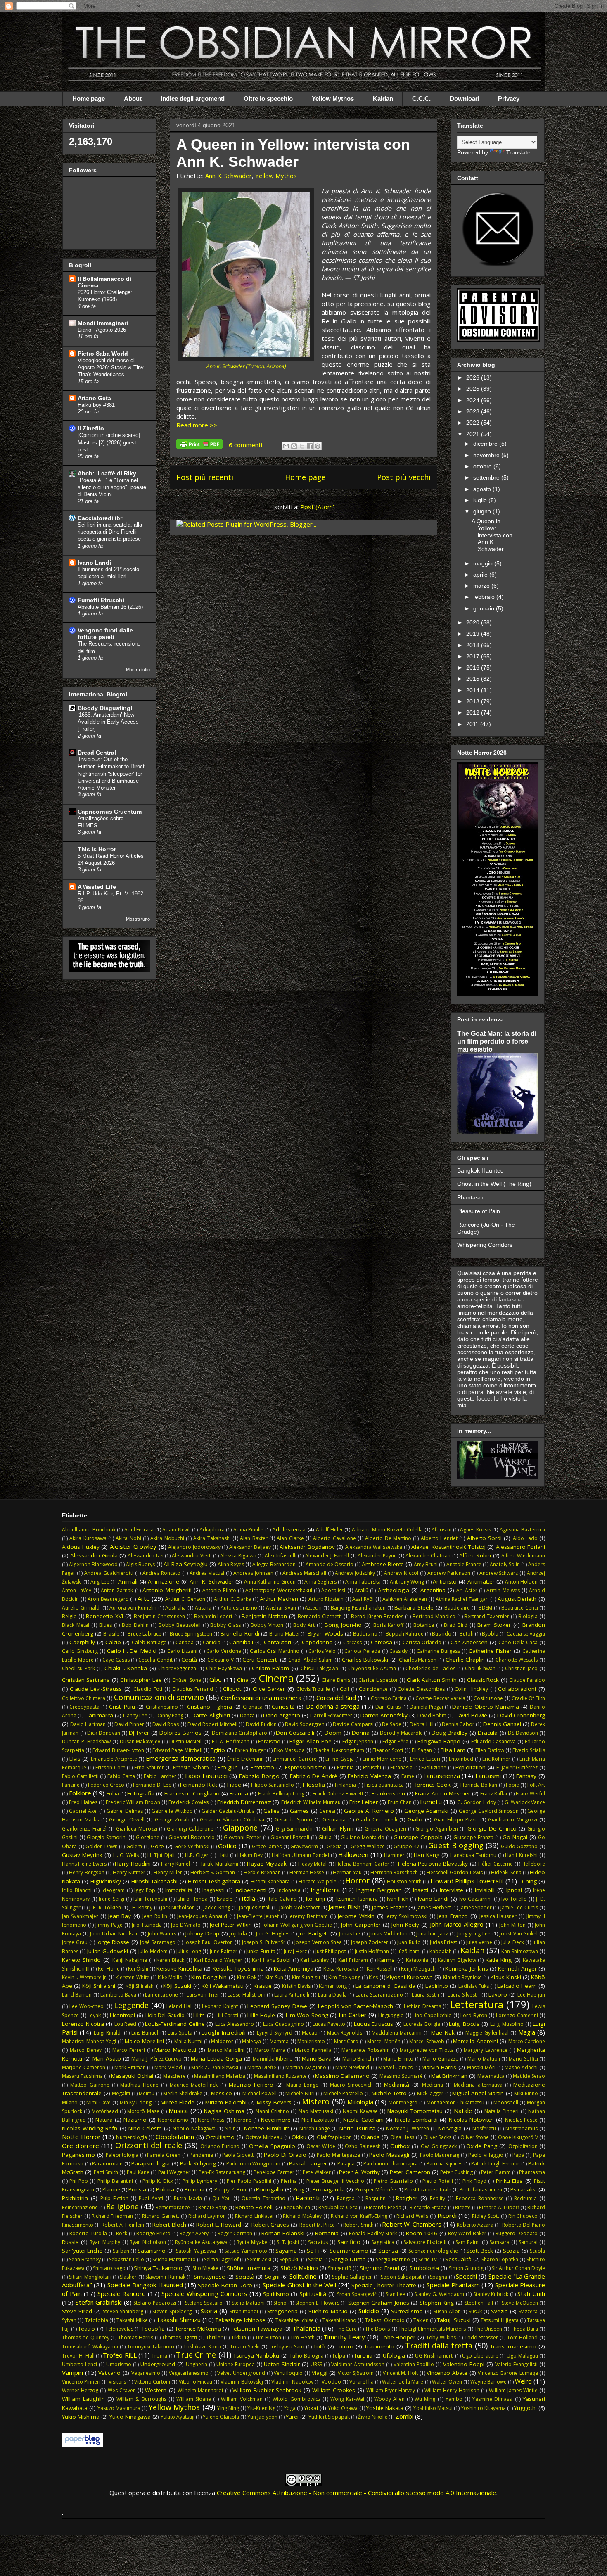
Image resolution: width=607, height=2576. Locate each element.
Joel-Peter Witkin (231, 1925)
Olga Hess (402, 2137)
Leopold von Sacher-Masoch (356, 2006)
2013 (474, 701)
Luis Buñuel (145, 2033)
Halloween (353, 1854)
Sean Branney (85, 2259)
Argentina (433, 1590)
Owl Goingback (439, 2146)
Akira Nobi (128, 1538)
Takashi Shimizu (178, 2320)
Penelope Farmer (274, 2172)
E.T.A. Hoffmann (231, 1741)
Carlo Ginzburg (80, 1651)
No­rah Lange (315, 2128)
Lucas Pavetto (329, 2024)
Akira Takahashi (212, 1538)
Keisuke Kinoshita (179, 1968)
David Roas (166, 1724)
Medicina (433, 2085)
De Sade (392, 1724)
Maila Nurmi (189, 2041)
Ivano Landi (94, 563)
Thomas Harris (136, 2337)
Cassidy (398, 1651)
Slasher (128, 2277)
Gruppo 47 (407, 1846)
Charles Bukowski (365, 1660)
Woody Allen (389, 2399)
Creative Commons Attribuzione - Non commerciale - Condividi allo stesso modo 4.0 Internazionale (357, 2493)
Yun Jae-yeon (262, 2417)
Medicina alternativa (478, 2085)
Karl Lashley (314, 1960)
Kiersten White (132, 1977)
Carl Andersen (469, 1642)
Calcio (113, 1642)
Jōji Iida (238, 1934)
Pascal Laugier (308, 2163)
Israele (225, 1899)
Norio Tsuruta (357, 2128)
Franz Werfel (530, 1794)
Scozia (511, 2251)
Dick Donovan (104, 1733)
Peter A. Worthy (359, 2172)
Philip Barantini (115, 2181)
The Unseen (488, 2329)
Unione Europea (236, 2364)
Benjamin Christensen (159, 1616)
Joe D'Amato (186, 1925)
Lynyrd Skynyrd (275, 2033)
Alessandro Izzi (145, 1556)
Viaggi (320, 2373)
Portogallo (270, 2189)
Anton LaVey (77, 1590)
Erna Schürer (149, 1768)
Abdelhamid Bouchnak (89, 1530)
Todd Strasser (481, 2337)
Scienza (388, 2251)
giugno (483, 511)
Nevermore (276, 2120)
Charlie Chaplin (465, 1660)
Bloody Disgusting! (105, 708)
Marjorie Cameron (84, 2067)
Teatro (87, 2329)
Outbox (400, 2146)
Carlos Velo (322, 1651)
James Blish (344, 1907)
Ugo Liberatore (480, 2356)
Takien (421, 2320)
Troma (159, 2356)
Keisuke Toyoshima (238, 1968)
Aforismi (441, 1530)
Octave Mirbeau (264, 2137)
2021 (474, 434)
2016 (474, 667)
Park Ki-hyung (198, 2163)
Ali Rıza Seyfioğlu (186, 1564)
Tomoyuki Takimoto (151, 2347)
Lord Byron (474, 2015)
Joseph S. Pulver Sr (264, 1942)
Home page (89, 99)
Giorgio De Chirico (492, 1828)
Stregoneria (282, 2311)
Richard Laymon (207, 2216)
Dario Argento (282, 1715)
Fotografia (141, 1793)
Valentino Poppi (464, 2364)
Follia (113, 1794)
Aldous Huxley (81, 1547)
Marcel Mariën (384, 2041)
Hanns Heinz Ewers (84, 1864)
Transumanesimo (513, 2346)
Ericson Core (110, 1768)
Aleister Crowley (133, 1546)
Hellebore (533, 1864)
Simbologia (424, 2268)
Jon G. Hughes (273, 1934)
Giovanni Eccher (243, 1837)
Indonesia (289, 1890)
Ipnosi (514, 1890)
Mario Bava (317, 2058)
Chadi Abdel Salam (311, 1660)
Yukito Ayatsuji (178, 2417)
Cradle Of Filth (528, 1698)
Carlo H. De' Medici (132, 1651)
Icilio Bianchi (77, 1890)
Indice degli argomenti (193, 99)
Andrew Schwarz (499, 1573)
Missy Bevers (274, 2102)
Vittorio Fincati (196, 2382)
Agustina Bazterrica (523, 1530)
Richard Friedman (113, 2216)
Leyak (94, 2015)
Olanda (370, 2137)
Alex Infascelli (280, 1556)
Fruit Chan (400, 1802)
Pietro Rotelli (437, 2181)
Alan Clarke (290, 1538)
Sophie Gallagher (352, 2277)
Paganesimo (78, 2155)
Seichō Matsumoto (174, 2259)
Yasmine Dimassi (493, 2399)
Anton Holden (522, 1582)
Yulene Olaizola (221, 2417)
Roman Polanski (283, 2233)
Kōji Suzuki (177, 1986)
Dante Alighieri (211, 1715)
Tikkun (239, 2337)
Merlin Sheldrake (183, 2093)
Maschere (174, 2076)
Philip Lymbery (200, 2181)
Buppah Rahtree (405, 1634)
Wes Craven (122, 2390)
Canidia (212, 1642)
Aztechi (313, 1608)
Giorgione (148, 1837)
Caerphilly (82, 1642)
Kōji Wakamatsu (223, 1986)
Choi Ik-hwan (480, 1668)
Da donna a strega (333, 1706)
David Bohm (432, 1715)
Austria (203, 1608)
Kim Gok (247, 1977)
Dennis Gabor (458, 1724)
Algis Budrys (140, 1564)
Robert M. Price (317, 2225)
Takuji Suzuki (454, 2320)
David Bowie (471, 1715)
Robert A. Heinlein (123, 2225)
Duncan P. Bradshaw (86, 1741)
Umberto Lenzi (79, 2364)
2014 (474, 690)
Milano (70, 2102)
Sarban (121, 2251)
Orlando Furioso (220, 2146)
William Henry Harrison (452, 2390)
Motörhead (105, 2111)
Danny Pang (170, 1715)
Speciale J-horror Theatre (384, 2285)
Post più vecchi (404, 477)
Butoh (467, 1634)
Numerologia (132, 2137)
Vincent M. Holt (400, 2373)
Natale (463, 2111)
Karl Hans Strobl (271, 1960)
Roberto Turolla (88, 2233)
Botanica (424, 1625)
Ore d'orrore (81, 2146)
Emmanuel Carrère (295, 1759)
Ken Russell (380, 1969)
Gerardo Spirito (293, 1820)
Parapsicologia (151, 2163)
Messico (222, 2093)
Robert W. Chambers (412, 2224)
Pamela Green (164, 2155)
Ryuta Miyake (252, 2242)
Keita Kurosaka (341, 1969)
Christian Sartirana (86, 1680)
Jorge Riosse (113, 1942)
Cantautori (277, 1642)
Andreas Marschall (304, 1573)
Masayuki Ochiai (132, 2076)
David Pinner (129, 1724)
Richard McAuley (302, 2216)
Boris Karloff (388, 1625)
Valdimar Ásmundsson (358, 2364)
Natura (104, 2120)
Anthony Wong (407, 1582)
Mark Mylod (168, 2067)
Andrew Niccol (401, 1573)
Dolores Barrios (180, 1733)
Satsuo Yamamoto (246, 2251)
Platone (111, 2190)
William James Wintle (513, 2390)
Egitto (218, 1750)
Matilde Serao (529, 2076)
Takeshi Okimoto (385, 2320)
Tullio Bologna (306, 2356)
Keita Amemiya (294, 1968)
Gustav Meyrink (82, 1855)
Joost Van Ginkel (519, 1934)
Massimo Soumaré (401, 2076)
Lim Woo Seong (307, 2015)
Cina (243, 1680)
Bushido (442, 1634)
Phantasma (532, 2172)
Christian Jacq (521, 1668)
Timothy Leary (344, 2337)
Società (245, 2277)
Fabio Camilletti (80, 1776)
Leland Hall (180, 2006)
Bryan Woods (325, 1633)
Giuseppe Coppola (418, 1837)
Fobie (512, 1785)
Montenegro (403, 2102)
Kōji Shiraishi (140, 1986)
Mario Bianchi (358, 2059)
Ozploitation (523, 2146)
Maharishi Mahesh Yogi (89, 2041)
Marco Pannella (313, 2050)
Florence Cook (432, 1785)
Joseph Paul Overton (209, 1942)
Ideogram (113, 1890)
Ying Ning (228, 2408)
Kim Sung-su (306, 1977)
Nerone (243, 2120)
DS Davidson (523, 1733)
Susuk (475, 2311)
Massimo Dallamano (342, 2076)
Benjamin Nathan (264, 1616)
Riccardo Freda (384, 2207)
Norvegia (450, 2128)
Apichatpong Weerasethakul (279, 1590)
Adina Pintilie (249, 1530)
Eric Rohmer (497, 1759)
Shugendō (340, 2268)
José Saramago (158, 1942)
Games (299, 1811)
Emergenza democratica (181, 1758)
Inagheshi (213, 1890)
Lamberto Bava (118, 1995)
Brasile (111, 1634)
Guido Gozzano (519, 1846)
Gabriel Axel (83, 1811)
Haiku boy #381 (96, 405)
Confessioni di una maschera (261, 1698)
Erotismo (262, 1767)
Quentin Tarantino (263, 2198)
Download (464, 99)
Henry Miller (168, 1872)
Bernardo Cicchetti (320, 1616)
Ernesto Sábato (191, 1768)
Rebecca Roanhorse (480, 2198)
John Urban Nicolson (115, 1934)
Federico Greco (106, 1785)
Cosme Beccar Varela (440, 1698)
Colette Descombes (421, 1689)
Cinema (276, 1678)
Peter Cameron (410, 2172)
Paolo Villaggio (486, 2155)
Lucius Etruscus (374, 2024)
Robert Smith (358, 2225)
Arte (144, 1598)
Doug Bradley (450, 1733)
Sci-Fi (313, 2251)
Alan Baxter (254, 1538)
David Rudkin (261, 1724)
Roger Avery (194, 2233)
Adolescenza (289, 1529)
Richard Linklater (255, 2216)
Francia (239, 1793)
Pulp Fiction (114, 2198)
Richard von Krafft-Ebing (359, 2216)
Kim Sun (274, 1977)
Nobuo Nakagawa (194, 2128)
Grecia (334, 1846)
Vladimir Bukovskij (242, 2382)
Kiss (373, 1977)
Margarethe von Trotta (427, 2050)
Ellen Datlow (490, 1750)
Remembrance (173, 2207)
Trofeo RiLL (120, 2355)
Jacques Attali (255, 1908)
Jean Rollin (155, 1916)
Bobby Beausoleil (180, 1625)
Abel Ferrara (139, 1530)
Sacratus (318, 2242)
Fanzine (71, 1785)
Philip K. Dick (158, 2181)
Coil (344, 1689)
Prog (299, 2190)
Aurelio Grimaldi (81, 1608)
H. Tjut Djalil (162, 1855)
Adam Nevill (177, 1530)
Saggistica (383, 2242)
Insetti (421, 1890)
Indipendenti (250, 1890)
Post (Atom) (318, 507)
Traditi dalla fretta (439, 2346)
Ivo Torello (514, 1899)
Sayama (286, 2251)
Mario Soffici (523, 2059)
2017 (474, 656)
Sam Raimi (468, 2242)
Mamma (279, 2041)
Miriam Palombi (226, 2102)
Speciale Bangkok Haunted (145, 2285)
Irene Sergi (111, 1899)
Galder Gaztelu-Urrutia (228, 1811)
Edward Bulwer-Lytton (118, 1750)
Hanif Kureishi (521, 1855)
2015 (474, 679)
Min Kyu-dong (136, 2102)
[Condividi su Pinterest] (318, 446)
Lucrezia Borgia (422, 2024)
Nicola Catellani (363, 2120)
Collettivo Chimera (84, 1698)
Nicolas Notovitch (471, 2120)
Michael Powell (260, 2093)
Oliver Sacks (437, 2137)
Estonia (345, 1768)
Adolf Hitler (330, 1530)
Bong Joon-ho (343, 1625)
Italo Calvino (282, 1899)
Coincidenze (373, 1689)
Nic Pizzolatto (318, 2120)
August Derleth (517, 1599)
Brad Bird (456, 1625)
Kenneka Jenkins (466, 1968)
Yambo (454, 2399)
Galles (271, 1811)
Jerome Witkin (356, 1916)
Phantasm (470, 1197)
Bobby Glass (225, 1625)
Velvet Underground (241, 2373)
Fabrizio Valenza (369, 1776)
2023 (474, 411)
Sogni (272, 2277)
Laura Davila (332, 1995)
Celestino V (221, 1660)
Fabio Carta (121, 1776)
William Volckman (242, 2399)
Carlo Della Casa (518, 1642)
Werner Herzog (80, 2390)
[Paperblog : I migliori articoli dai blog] (82, 2444)
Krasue (263, 1986)
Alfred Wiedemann (523, 1556)
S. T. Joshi (288, 2242)
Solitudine (303, 2276)
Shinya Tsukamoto (158, 2268)
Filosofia (314, 1785)
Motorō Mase (143, 2111)
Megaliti (121, 2093)
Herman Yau (347, 1872)
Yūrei (292, 2417)
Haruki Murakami (218, 1864)
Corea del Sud (336, 1698)
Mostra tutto (138, 670)
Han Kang (427, 1855)
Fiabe (234, 1785)
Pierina (289, 2181)
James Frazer (389, 1907)
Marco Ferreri (129, 2050)
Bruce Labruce (145, 1634)
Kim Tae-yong (344, 1977)
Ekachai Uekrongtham (339, 1750)
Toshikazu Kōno (202, 2347)
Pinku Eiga (509, 2181)
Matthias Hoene (139, 2085)
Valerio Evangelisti (516, 2364)
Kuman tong (333, 1986)
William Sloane (194, 2399)
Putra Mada (188, 2198)
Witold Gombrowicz (296, 2399)
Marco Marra (270, 2050)
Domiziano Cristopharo (240, 1733)
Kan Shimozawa (519, 1951)
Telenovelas (119, 2329)
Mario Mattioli (484, 2059)
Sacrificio (349, 2242)
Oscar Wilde (321, 2146)
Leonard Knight (220, 2006)
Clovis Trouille (313, 1689)
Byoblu (490, 1634)
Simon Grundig (466, 2268)
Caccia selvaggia (526, 1634)
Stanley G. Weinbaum (439, 2294)
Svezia (499, 2311)
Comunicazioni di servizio (159, 1697)
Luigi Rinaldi (108, 2033)
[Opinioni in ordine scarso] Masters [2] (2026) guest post (109, 442)
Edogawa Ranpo (439, 1741)
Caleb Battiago (149, 1642)
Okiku (299, 2137)
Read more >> (197, 425)
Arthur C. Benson (185, 1599)
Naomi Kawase (360, 2111)
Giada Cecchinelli (376, 1820)
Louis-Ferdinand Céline (175, 2024)
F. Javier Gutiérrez (517, 1768)
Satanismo (152, 2251)
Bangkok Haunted (480, 1170)
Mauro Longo (302, 2085)
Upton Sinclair (282, 2364)
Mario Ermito (398, 2059)
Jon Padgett (314, 1933)
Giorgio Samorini (107, 1837)
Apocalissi (333, 1590)
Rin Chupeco (523, 2216)
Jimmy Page (109, 1925)
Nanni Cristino (272, 2111)
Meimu (147, 2093)
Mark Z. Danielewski (215, 2067)
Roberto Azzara (475, 2225)
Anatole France (464, 1564)
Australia (175, 1608)
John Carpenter (361, 1925)
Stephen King (437, 2303)
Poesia (137, 2189)
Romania (327, 2233)
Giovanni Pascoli (290, 1837)
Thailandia (306, 2328)
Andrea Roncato (162, 1573)
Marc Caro (346, 2041)
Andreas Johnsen (253, 1573)
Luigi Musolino (507, 2024)
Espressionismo (306, 1767)
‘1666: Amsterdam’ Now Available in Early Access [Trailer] (108, 722)
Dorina (361, 1733)
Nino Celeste (145, 2128)
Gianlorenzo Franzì (84, 1829)
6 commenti (245, 445)
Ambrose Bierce (383, 1564)
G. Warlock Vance (525, 1802)
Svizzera (528, 2311)
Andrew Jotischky (355, 1573)
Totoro (345, 2346)
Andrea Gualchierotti (109, 1573)
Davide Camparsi (353, 1724)
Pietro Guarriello (393, 2181)
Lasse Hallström (246, 1995)
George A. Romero (369, 1811)
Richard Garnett (161, 2216)
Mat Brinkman (449, 2076)
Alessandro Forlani (521, 1547)
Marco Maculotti (175, 2050)
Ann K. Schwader (229, 176)
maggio (484, 563)
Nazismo (135, 2120)
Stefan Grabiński (99, 2302)
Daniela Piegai (426, 1707)
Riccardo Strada (428, 2207)
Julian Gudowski (108, 1951)
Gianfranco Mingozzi (512, 1820)
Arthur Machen (279, 1599)
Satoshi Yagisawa (196, 2251)
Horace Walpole (318, 1882)
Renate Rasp (213, 2207)
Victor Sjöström (356, 2373)
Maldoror (222, 2041)
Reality (437, 2198)
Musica (178, 2111)
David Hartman (88, 1724)
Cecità (189, 1660)
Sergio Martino (393, 2259)
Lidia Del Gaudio (165, 2015)
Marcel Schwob (427, 2041)
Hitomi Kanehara (270, 1882)
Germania (334, 1820)
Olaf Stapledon (334, 2137)
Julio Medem (153, 1951)
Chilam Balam (271, 1668)
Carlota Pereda (362, 1651)
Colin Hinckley (471, 1689)
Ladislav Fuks (474, 1986)
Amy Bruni (426, 1564)
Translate (518, 152)
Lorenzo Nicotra (83, 2024)
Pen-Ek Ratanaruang (222, 2172)
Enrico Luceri (425, 1759)
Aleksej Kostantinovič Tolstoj (448, 1547)
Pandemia (201, 2155)
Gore (157, 1846)
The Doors (377, 2329)
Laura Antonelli (292, 1995)
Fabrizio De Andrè (314, 1776)
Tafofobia (97, 2320)
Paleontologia (122, 2155)
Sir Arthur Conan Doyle (518, 2268)
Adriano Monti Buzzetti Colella (388, 1530)
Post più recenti (205, 477)
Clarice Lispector (378, 1680)
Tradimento (379, 2346)
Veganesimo (146, 2373)
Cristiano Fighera (209, 1707)
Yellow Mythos (333, 99)
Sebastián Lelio (127, 2259)
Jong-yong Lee (474, 1934)
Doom (333, 1733)
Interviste (452, 1890)
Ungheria (197, 2364)
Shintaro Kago (109, 2268)
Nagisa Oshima (224, 2111)
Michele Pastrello (343, 2093)
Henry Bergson (87, 1872)
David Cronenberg (521, 1715)
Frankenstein (388, 1793)
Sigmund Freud (379, 2268)
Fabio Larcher (160, 1776)
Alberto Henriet (439, 1538)
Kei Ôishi (138, 1969)
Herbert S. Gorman (213, 1872)
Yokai (311, 2408)
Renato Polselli (255, 2207)
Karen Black (171, 1960)
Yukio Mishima (81, 2417)
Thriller (214, 2337)
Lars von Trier (203, 1995)
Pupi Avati (151, 2198)
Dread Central (97, 753)
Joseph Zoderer (370, 1942)
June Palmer (224, 1951)
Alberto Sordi (484, 1538)
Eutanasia (401, 1768)
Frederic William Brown (133, 1802)
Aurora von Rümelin (133, 1608)
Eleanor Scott (388, 1750)
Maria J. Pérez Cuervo (156, 2059)
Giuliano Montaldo (363, 1837)
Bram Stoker (494, 1625)
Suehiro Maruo (328, 2311)
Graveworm (304, 1846)
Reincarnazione (80, 2207)
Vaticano (109, 2373)
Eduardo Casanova (494, 1741)
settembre (487, 477)
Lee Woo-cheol (87, 2006)
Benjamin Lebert (213, 1616)
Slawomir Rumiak (165, 2277)
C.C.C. (421, 99)
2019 (474, 634)
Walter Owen (447, 2382)
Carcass (352, 1642)
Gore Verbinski (192, 1846)
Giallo (415, 1819)
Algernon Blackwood (93, 1564)
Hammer (394, 1855)
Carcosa (382, 1642)
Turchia (363, 2355)
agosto (483, 489)
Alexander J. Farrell (327, 1556)
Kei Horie (109, 1969)
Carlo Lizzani (182, 1651)
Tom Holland (523, 2337)
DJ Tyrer (139, 1733)
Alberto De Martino (388, 1538)
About (133, 99)
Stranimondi (244, 2311)
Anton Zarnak (117, 1590)
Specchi (466, 2276)
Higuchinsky (106, 1881)
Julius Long (189, 1951)
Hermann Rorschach (394, 1872)
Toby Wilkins (441, 2337)
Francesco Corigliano (192, 1793)
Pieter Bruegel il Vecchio (335, 2181)
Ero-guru (229, 1767)
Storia (209, 2311)
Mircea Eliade (178, 2102)
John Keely (405, 1925)
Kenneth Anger (517, 1968)
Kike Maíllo (170, 1977)
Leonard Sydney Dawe (277, 2006)
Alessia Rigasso (238, 1556)
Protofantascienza (481, 2190)
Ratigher (407, 2198)
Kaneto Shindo (82, 1960)
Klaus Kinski (506, 1977)
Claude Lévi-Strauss (96, 1689)
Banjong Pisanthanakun (358, 1608)
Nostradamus (522, 2128)
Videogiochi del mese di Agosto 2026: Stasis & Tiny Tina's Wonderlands (111, 368)
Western (156, 2390)
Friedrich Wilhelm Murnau (311, 1802)
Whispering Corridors (485, 1245)
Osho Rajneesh (363, 2146)
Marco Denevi (86, 2050)
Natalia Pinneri (501, 2111)
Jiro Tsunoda (147, 1925)
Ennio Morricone (382, 1759)
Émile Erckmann (245, 1759)
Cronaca (253, 1707)
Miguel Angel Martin (478, 2093)
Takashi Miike (132, 2320)
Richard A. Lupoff (499, 2207)
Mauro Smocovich (351, 2085)
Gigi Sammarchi (294, 1829)
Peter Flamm (496, 2172)
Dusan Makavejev (140, 1741)
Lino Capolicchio (432, 2015)
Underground (158, 2364)
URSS (316, 2364)
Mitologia (360, 2102)
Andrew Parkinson (449, 1573)
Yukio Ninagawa (130, 2417)
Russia (70, 2242)
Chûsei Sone (186, 1680)
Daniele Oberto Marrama (485, 1707)
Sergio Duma (349, 2259)
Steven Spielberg (172, 2311)
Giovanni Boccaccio (192, 1837)
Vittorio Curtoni (152, 2382)
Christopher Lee (141, 1680)
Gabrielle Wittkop (172, 1811)
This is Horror (97, 849)
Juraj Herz (295, 1951)
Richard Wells (412, 2216)
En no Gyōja (339, 1759)
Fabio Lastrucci (206, 1776)
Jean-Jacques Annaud (202, 1916)
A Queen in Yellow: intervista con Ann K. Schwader (293, 153)
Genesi (327, 1811)
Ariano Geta (94, 398)
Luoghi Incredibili (223, 2032)
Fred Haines (83, 1802)
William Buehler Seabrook (267, 2390)
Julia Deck (513, 1942)
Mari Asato (107, 2058)
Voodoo (331, 2382)
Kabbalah (441, 1951)
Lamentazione (161, 1995)
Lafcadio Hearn (517, 1986)
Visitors (117, 2382)
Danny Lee (135, 1715)
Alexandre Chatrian (428, 1556)
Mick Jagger (430, 2093)
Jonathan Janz (432, 1934)
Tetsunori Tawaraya (256, 2329)
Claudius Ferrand (193, 1689)
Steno (280, 2303)
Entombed (461, 1759)
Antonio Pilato (219, 1590)
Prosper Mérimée (376, 2190)
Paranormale (107, 2164)
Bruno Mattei (284, 1634)
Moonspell (506, 2102)
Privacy (509, 99)
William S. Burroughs (141, 2399)
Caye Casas (116, 1660)
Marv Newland (352, 2067)
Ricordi (447, 2215)
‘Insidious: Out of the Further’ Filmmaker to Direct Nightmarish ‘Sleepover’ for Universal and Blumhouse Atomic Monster (111, 774)
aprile (481, 575)
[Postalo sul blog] (294, 446)
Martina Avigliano (306, 2067)
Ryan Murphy (105, 2242)
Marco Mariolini (226, 2050)
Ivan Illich (398, 1899)
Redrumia (525, 2198)
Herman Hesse (307, 1872)
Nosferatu (484, 2128)
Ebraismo (269, 1741)
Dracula (488, 1733)
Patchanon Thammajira (391, 2164)
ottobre (483, 466)
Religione (122, 2206)
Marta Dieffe (262, 2067)
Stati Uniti (531, 2293)
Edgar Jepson (358, 1741)
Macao (310, 2033)
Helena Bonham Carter (362, 1864)
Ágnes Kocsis (475, 1530)
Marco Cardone (527, 2041)
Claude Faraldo (527, 1680)
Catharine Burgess (438, 1651)
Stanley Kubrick (491, 2294)
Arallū (362, 1590)
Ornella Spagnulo (272, 2146)
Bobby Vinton (267, 1625)
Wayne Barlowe (488, 2382)
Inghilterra (325, 1890)
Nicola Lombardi (416, 2120)
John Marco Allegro (457, 1924)
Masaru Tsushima (82, 2076)
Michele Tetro (389, 2093)
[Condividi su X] (302, 446)
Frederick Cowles (189, 1802)
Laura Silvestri (464, 1995)
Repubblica (297, 2207)
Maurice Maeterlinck (194, 2085)
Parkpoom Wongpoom (254, 2164)
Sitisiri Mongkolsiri (90, 2277)
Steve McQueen (520, 2303)
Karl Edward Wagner (218, 1960)
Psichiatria (75, 2198)
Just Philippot (331, 1951)
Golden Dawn (102, 1846)
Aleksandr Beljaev (250, 1547)
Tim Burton (268, 2337)
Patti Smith (106, 2172)
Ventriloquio (288, 2373)
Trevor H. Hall (78, 2356)
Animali (128, 1581)
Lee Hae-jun (531, 1995)
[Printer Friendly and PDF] (199, 445)
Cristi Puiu (122, 1707)
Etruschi (372, 1768)
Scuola (537, 2251)
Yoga (290, 2408)
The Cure (346, 2329)
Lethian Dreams (422, 2006)
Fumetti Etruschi (101, 600)
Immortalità (179, 1890)
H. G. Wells (126, 1855)
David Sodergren (305, 1724)
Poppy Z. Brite (231, 2190)
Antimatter (481, 1581)
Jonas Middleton (388, 1934)
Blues (106, 1625)
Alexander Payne (377, 1556)
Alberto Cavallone (334, 1538)
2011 (473, 724)
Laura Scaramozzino (379, 1995)
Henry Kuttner (129, 1872)
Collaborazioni (517, 1689)
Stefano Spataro (204, 2303)
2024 (474, 400)
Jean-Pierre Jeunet (258, 1916)
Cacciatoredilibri (101, 518)
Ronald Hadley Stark (373, 2233)
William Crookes (334, 2390)
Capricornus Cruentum (110, 812)
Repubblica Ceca (338, 2207)
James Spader (476, 1908)
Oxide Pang (482, 2146)
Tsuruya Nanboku (256, 2355)
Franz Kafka (494, 1794)
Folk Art (536, 1785)
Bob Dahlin (135, 1625)
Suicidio (369, 2311)
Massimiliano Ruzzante (280, 2076)
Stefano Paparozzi (155, 2303)
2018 (474, 645)
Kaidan (383, 99)
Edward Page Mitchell (177, 1750)
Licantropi (122, 2015)
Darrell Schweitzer (331, 1715)
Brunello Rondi (240, 1633)
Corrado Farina (389, 1698)
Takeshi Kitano (339, 2320)
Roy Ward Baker (467, 2233)
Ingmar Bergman (379, 1890)
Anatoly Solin (505, 1564)
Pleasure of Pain (479, 1211)
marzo (482, 586)
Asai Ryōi (363, 1599)
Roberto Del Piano (524, 2225)
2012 (474, 712)
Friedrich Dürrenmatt (244, 1802)
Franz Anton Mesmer (442, 1793)
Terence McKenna (198, 2329)
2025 (474, 389)
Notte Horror (81, 2137)
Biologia (528, 1616)
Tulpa (339, 2356)
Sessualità (458, 2259)
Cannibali (241, 1642)
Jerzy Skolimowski (407, 1916)
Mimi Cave (98, 2102)
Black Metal (76, 1625)
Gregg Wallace (368, 1846)
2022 (474, 423)
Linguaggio (391, 2015)
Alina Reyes (231, 1564)
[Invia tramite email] (286, 446)
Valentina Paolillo (414, 2364)
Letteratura (477, 2004)
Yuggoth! (525, 2408)
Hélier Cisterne (496, 1864)
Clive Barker (269, 1689)
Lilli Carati (227, 2015)
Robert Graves (270, 2225)
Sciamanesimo (349, 2251)
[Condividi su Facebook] (310, 446)
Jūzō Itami (409, 1951)
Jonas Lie (350, 1934)
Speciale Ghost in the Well (300, 2285)
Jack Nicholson (178, 1908)
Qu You (222, 2198)
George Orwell (127, 1820)
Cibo (216, 1679)
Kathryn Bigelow (457, 1960)
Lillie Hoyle (261, 2015)
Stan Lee (396, 2294)
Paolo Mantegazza (338, 2155)
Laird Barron (77, 1995)
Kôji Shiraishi (99, 1986)
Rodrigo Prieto (154, 2233)
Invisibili (485, 1890)
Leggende (131, 2005)
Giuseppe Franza (473, 1837)
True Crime (196, 2355)
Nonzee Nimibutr (266, 2128)
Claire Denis (336, 1680)
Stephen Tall (479, 2303)
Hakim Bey (250, 1855)
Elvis (75, 1759)
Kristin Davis (296, 1986)
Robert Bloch (169, 2225)
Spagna (439, 2277)
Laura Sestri (425, 1995)
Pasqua (346, 2164)
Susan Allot (447, 2311)
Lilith (199, 2015)
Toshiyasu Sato (287, 2347)
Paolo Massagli (389, 2155)
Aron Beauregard (108, 1599)
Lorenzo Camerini (517, 2015)
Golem (134, 1846)
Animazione (164, 1581)
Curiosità (283, 1707)
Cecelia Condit (155, 1660)
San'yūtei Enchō (82, 2251)
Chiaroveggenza (177, 1668)
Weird (523, 2381)
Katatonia (417, 1960)
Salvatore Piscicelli (425, 2242)
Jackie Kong (217, 1908)
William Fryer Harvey (391, 2390)
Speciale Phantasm (453, 2285)
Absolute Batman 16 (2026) (110, 607)
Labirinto (437, 1986)
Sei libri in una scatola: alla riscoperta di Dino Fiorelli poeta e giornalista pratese (110, 532)
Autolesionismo (239, 1608)
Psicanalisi (524, 2189)
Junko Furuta (261, 1951)
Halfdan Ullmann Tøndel (301, 1855)
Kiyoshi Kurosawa (410, 1977)
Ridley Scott (486, 2216)
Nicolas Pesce (521, 2120)
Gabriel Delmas (125, 1811)
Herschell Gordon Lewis (455, 1872)
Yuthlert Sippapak (329, 2417)
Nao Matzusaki (316, 2111)
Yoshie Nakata (385, 2408)
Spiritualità (313, 2294)
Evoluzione (434, 1768)
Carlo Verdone (224, 1651)
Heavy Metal (312, 1864)
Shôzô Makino (299, 2268)
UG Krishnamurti (434, 2356)
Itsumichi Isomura (357, 1899)
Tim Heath (302, 2337)
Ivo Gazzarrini (475, 1899)
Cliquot (232, 1689)
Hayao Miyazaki (267, 1864)
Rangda (346, 2198)
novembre (487, 455)
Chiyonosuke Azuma (372, 1668)
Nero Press (211, 2120)
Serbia (315, 2259)
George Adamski (426, 1811)
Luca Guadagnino (284, 2024)
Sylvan (69, 2320)
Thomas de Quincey (86, 2337)
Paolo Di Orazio (285, 2155)
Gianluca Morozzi (136, 1829)
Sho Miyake (205, 2268)
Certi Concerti (260, 1660)
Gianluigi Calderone (190, 1829)
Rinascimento (78, 2225)
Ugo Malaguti (522, 2356)
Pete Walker (317, 2172)
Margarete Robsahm (366, 2050)
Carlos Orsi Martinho (275, 1651)
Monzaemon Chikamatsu (456, 2102)
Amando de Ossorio (330, 1564)
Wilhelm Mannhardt (200, 2390)
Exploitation (471, 1767)
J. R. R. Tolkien (105, 1908)
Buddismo (365, 1634)
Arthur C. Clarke (232, 1599)
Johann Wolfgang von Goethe (297, 1925)
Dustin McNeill (186, 1741)
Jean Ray (120, 1916)
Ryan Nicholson (148, 2242)
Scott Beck (480, 2251)
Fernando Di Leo (152, 1785)
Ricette (463, 2207)
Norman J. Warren (407, 2128)
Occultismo (220, 2137)
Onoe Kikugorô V (518, 2137)
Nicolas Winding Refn (90, 2128)
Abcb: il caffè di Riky (107, 473)
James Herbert (434, 1908)
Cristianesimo (162, 1707)
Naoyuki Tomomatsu (415, 2111)
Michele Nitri (300, 2093)
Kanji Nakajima (130, 1960)
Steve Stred (77, 2311)
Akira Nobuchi (167, 1538)
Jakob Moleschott (299, 1908)
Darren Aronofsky (384, 1715)
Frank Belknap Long (281, 1794)
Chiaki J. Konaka (126, 1668)
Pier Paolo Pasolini (249, 2181)
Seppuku (290, 2259)
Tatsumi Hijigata (499, 2320)
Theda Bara (524, 2329)
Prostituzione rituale (428, 2190)
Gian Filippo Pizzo (456, 1820)
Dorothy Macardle (401, 1733)
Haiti (223, 1855)
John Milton (512, 1925)
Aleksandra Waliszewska (374, 1547)
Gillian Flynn (338, 1828)
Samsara (499, 2242)
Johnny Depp (202, 1933)
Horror (357, 1880)
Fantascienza (442, 1776)
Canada (185, 1642)
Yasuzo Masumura (119, 2408)
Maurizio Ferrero (251, 2085)
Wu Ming (425, 2399)
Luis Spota (180, 2033)
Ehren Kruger (250, 1750)
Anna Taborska (363, 1582)
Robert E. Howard (219, 2225)
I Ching (528, 1881)
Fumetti (431, 1802)
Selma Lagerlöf (221, 2259)
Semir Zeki (259, 2259)
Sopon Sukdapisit (401, 2277)
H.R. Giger (197, 1855)
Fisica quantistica (384, 1785)
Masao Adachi (521, 2067)
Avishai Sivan (281, 1608)
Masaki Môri (481, 2067)
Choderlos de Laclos (430, 1668)
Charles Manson (418, 1660)
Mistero (316, 2101)
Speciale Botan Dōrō (225, 2285)
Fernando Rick (198, 1785)
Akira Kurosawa (88, 1538)
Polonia (194, 2189)
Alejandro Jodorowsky (194, 1547)
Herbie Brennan (262, 1872)
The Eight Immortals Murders (432, 2329)
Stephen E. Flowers (317, 2303)
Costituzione (488, 1698)
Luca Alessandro (235, 2024)
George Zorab (172, 1820)
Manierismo (311, 2041)
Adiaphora (212, 1530)
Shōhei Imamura (249, 2268)
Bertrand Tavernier (487, 1616)
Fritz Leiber (364, 1802)
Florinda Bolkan (479, 1785)
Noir (230, 2128)
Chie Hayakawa (224, 1668)
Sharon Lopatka (500, 2259)
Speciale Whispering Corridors (204, 2293)
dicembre (486, 444)
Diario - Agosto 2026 (102, 330)
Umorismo (119, 2364)
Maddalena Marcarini (397, 2033)
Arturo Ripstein (326, 1599)
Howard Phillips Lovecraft (467, 1881)
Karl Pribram (353, 1960)
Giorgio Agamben (436, 1829)
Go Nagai (515, 1837)
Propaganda (329, 2189)
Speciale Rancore (122, 2293)
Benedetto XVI (104, 1616)
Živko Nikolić (373, 2417)
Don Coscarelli (295, 1733)
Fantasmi (488, 1776)
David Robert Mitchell (212, 1724)
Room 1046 (422, 2233)
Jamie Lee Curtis (519, 1908)
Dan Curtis (388, 1707)
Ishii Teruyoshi (150, 1899)
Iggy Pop (145, 1890)
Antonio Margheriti (167, 1590)
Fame (408, 1776)
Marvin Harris (439, 2067)
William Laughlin (83, 2399)
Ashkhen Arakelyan (405, 1599)
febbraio (485, 597)
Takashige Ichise (294, 2320)
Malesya (251, 2041)
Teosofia (153, 2329)
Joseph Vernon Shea (318, 1942)
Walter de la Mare (403, 2382)
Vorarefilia (362, 2382)
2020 (474, 622)
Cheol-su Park (78, 1668)
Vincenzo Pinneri (81, 2382)
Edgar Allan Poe (311, 1741)
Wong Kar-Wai (347, 2399)
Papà (518, 2155)
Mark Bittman (130, 2067)
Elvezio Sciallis (529, 1750)
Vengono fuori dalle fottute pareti (105, 634)
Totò (319, 2346)
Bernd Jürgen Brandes (377, 1616)
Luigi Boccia (464, 2024)
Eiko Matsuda (289, 1750)
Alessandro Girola (94, 1555)
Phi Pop (78, 2181)
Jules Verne (479, 1942)
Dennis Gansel (502, 1724)
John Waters (162, 1934)
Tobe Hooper (398, 2337)
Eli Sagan (422, 1750)
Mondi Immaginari (103, 323)
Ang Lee (100, 1582)
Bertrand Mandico (434, 1616)
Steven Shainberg (123, 2311)
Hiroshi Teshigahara (214, 1881)
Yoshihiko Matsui (433, 2408)
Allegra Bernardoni (275, 1564)
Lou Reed (126, 2024)
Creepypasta (84, 1707)
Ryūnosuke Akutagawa (201, 2242)
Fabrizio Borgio (259, 1776)
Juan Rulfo (409, 1942)
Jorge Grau (75, 1942)
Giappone (240, 1828)
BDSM (485, 1608)
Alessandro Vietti (192, 1556)
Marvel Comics (396, 2067)
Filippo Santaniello (273, 1785)
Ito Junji (315, 1899)
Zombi (404, 2416)
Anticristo (445, 1581)
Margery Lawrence (486, 2050)
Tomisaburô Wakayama (90, 2347)
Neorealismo (173, 2120)
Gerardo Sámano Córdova (232, 1820)
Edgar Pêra (395, 1741)
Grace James (267, 1846)
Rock (122, 2233)
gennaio (485, 608)
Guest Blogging (456, 1845)
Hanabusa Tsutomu (473, 1855)
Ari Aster (467, 1590)
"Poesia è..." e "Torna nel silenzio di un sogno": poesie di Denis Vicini (112, 487)
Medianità (397, 2085)
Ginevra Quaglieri (385, 1829)
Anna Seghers (320, 1582)
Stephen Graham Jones (379, 2303)
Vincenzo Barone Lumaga (508, 2373)
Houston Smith (404, 1882)
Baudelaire (457, 1608)
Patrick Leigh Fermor (495, 2164)
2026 (474, 377)
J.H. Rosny (141, 1908)
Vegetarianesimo (189, 2373)
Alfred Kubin (475, 1555)
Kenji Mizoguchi (419, 1969)
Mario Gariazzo (441, 2059)
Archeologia (394, 1590)
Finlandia (345, 1785)
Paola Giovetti (239, 2155)
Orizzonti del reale (149, 2145)
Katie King (499, 1960)
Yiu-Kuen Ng (261, 2408)
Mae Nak (443, 2032)
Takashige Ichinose (240, 2320)
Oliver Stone (475, 2137)
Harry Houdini (133, 1864)
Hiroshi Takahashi (154, 1881)
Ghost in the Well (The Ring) (494, 1184)
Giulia (325, 1837)
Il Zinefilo (91, 428)
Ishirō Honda (192, 1899)
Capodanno (317, 1642)
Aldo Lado (525, 1538)
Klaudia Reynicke (462, 1977)
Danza (247, 1715)
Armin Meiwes (503, 1590)
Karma (386, 1960)
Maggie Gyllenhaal (487, 2033)
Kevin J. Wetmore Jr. (85, 1977)
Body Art (304, 1625)
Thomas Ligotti (179, 2337)
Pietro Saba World (103, 354)
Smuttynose (209, 2277)
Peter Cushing (456, 2172)
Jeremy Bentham (308, 1916)
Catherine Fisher (490, 1651)
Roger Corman (235, 2233)
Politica (165, 2189)
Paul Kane (138, 2172)
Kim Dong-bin (209, 1977)
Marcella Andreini (475, 2041)
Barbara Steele (414, 1607)
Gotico (227, 1846)
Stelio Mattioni (248, 2303)
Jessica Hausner (498, 1916)
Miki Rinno (526, 2093)
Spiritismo (276, 2294)
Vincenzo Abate (447, 2373)
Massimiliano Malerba (220, 2076)
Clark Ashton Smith (432, 1680)
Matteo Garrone (90, 2085)
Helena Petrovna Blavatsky (433, 1864)
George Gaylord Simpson (489, 1811)
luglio (481, 500)
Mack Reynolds (345, 2033)
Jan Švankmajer (80, 1916)
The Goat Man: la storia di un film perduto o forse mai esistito (497, 1041)
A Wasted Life (97, 887)
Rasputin (376, 2198)
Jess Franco (453, 1916)
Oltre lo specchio (268, 99)
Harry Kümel (175, 1864)
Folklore (80, 1793)
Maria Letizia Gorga (216, 2058)
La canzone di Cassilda (385, 1986)
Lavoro (498, 1994)
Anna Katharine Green (270, 1582)
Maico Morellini (144, 2041)
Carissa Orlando (422, 1642)
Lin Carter (353, 2015)
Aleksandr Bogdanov (307, 1547)
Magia (527, 2032)
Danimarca (99, 1715)
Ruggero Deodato (517, 2233)
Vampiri (72, 2372)
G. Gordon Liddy (477, 1802)
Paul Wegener (174, 2172)
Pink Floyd (474, 2181)
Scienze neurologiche (433, 2251)
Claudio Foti (148, 1689)
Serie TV (428, 2259)
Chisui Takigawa (320, 1668)
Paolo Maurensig (440, 2155)
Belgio (69, 1616)
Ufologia (394, 2355)
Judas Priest (444, 1942)
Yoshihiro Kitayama (483, 2408)
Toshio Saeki (245, 2347)
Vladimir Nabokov (292, 2382)
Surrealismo (407, 2311)
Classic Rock (483, 1680)
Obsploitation (175, 2137)
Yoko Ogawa (343, 2408)
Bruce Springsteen (191, 1634)
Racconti (308, 2198)
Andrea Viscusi (207, 1573)
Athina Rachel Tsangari (462, 1599)
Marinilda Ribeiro (273, 2059)
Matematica (491, 2076)
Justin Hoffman (372, 1951)
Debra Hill (421, 1724)
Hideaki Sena (506, 1872)
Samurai (528, 2242)
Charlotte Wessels (517, 1660)
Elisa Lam (453, 1750)
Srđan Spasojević (357, 2294)
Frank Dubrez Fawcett (338, 1794)
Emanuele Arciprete (114, 1759)
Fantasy (526, 1776)
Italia (248, 1898)
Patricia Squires (445, 2164)
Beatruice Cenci (520, 1608)
